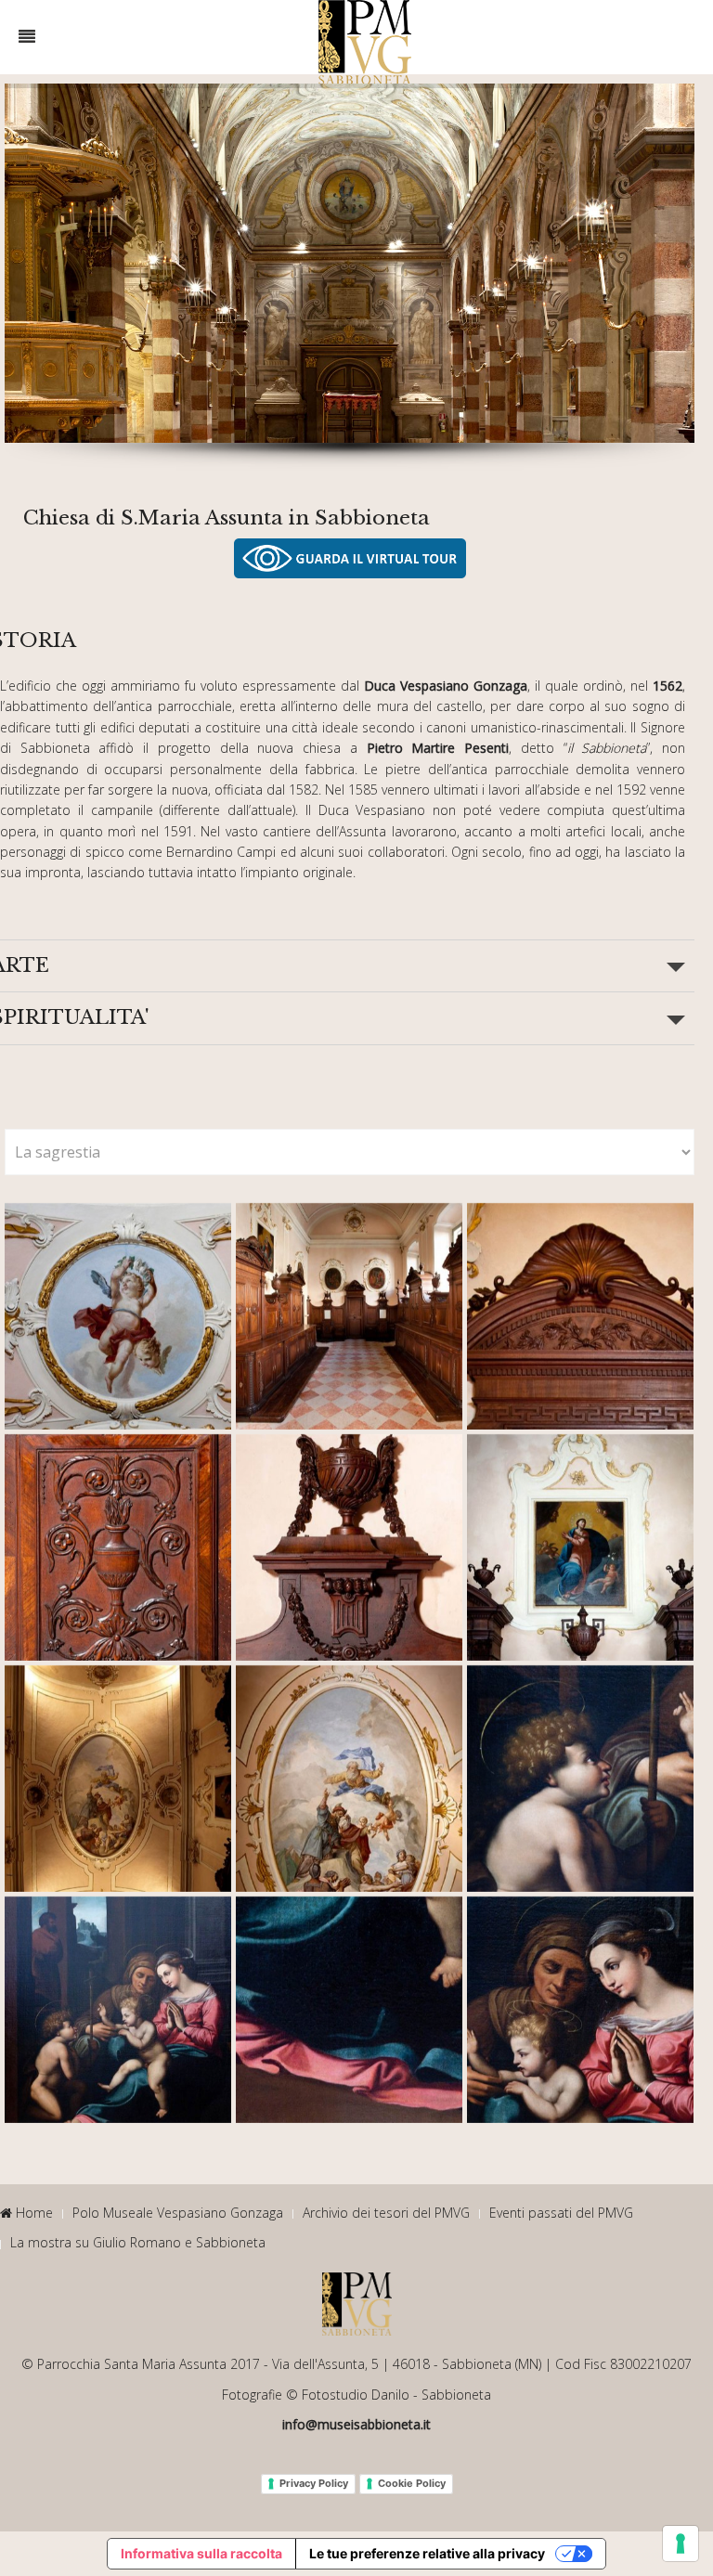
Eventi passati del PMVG (561, 2213)
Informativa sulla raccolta (201, 2553)
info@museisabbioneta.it (356, 2424)
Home (32, 2213)
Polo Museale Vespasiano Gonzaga (178, 2213)
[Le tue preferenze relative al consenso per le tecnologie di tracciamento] (681, 2544)
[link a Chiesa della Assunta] (350, 558)
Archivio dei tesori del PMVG (386, 2213)
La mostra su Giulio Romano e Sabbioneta (138, 2242)
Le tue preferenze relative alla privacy (427, 2553)
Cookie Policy (412, 2483)
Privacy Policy (314, 2483)
